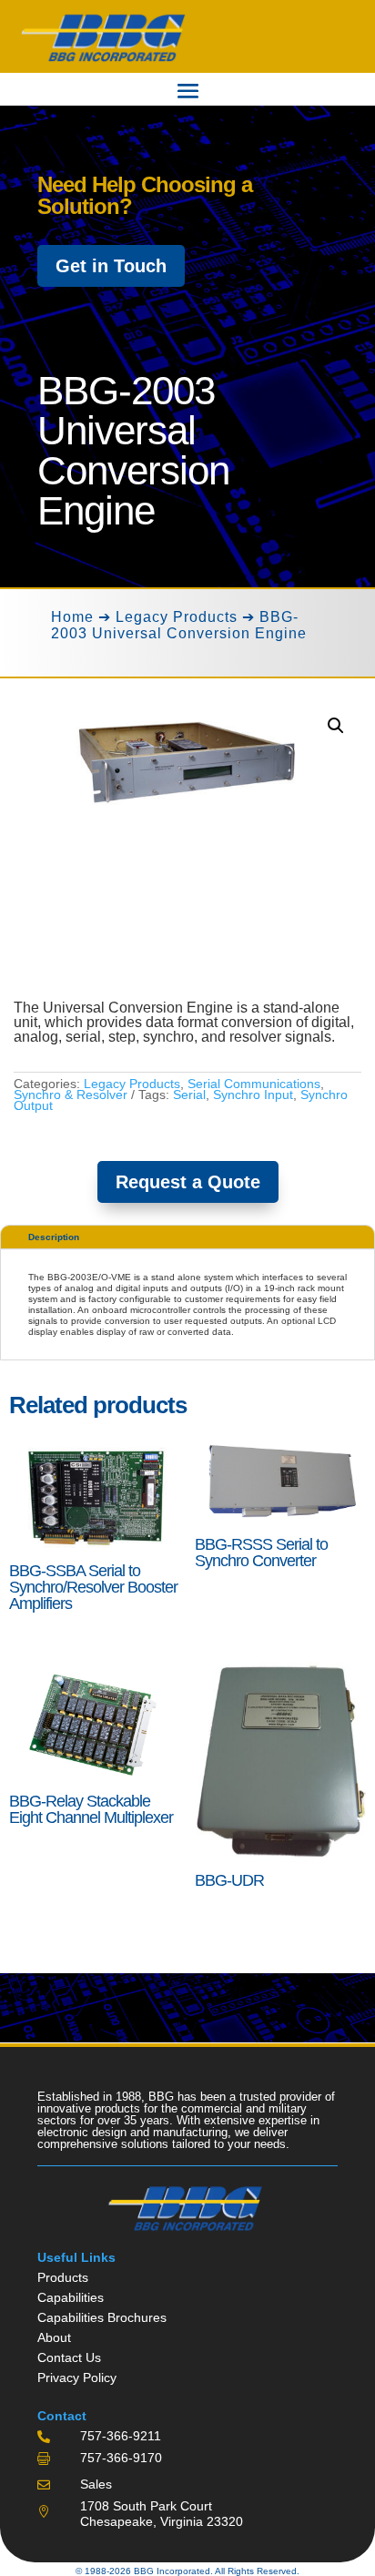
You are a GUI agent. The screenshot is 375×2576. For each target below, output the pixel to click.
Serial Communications (254, 1084)
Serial (189, 1095)
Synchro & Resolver (71, 1095)
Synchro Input (253, 1095)
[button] (336, 726)
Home (72, 617)
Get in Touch (111, 266)
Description (54, 1237)
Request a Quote (188, 1182)
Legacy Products (177, 617)
